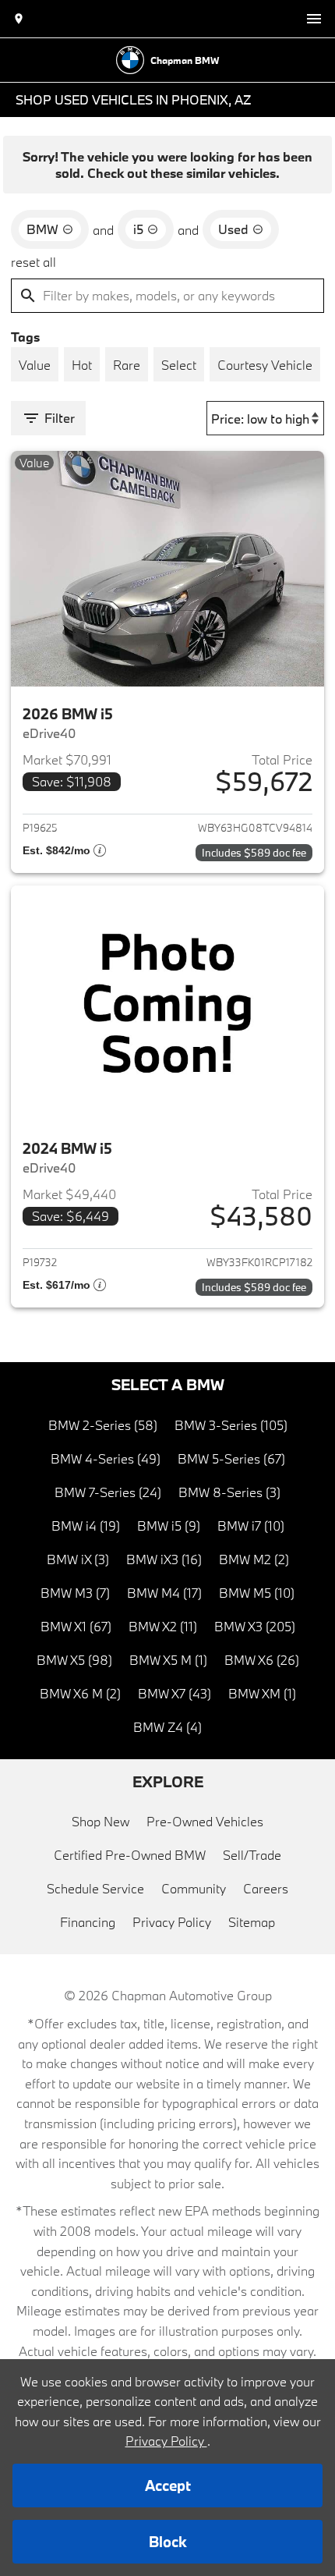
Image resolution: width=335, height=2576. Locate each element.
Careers (266, 1888)
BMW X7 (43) (175, 1693)
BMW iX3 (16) (164, 1559)
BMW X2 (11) (163, 1626)
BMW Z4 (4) (167, 1727)
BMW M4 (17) (164, 1593)
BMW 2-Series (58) (103, 1425)
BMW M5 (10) (257, 1593)
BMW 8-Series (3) (229, 1492)
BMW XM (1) (262, 1693)
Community (194, 1888)
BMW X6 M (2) (80, 1693)
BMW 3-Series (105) (231, 1425)
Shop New (100, 1821)
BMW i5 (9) (169, 1526)
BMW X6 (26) (262, 1660)
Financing (88, 1922)
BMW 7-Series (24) (108, 1492)
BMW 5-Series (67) (231, 1458)
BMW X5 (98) (74, 1660)
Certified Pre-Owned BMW (130, 1855)
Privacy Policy (172, 1922)
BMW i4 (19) (86, 1526)
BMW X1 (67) (76, 1626)
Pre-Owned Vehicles (205, 1821)
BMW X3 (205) (255, 1626)
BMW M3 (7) (75, 1593)
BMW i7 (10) (251, 1526)
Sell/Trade (252, 1855)
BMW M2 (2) (254, 1559)
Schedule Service (95, 1888)
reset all (33, 262)
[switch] (314, 19)
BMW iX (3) (78, 1559)
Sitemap (252, 1922)
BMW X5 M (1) (168, 1660)
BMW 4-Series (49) (106, 1458)
